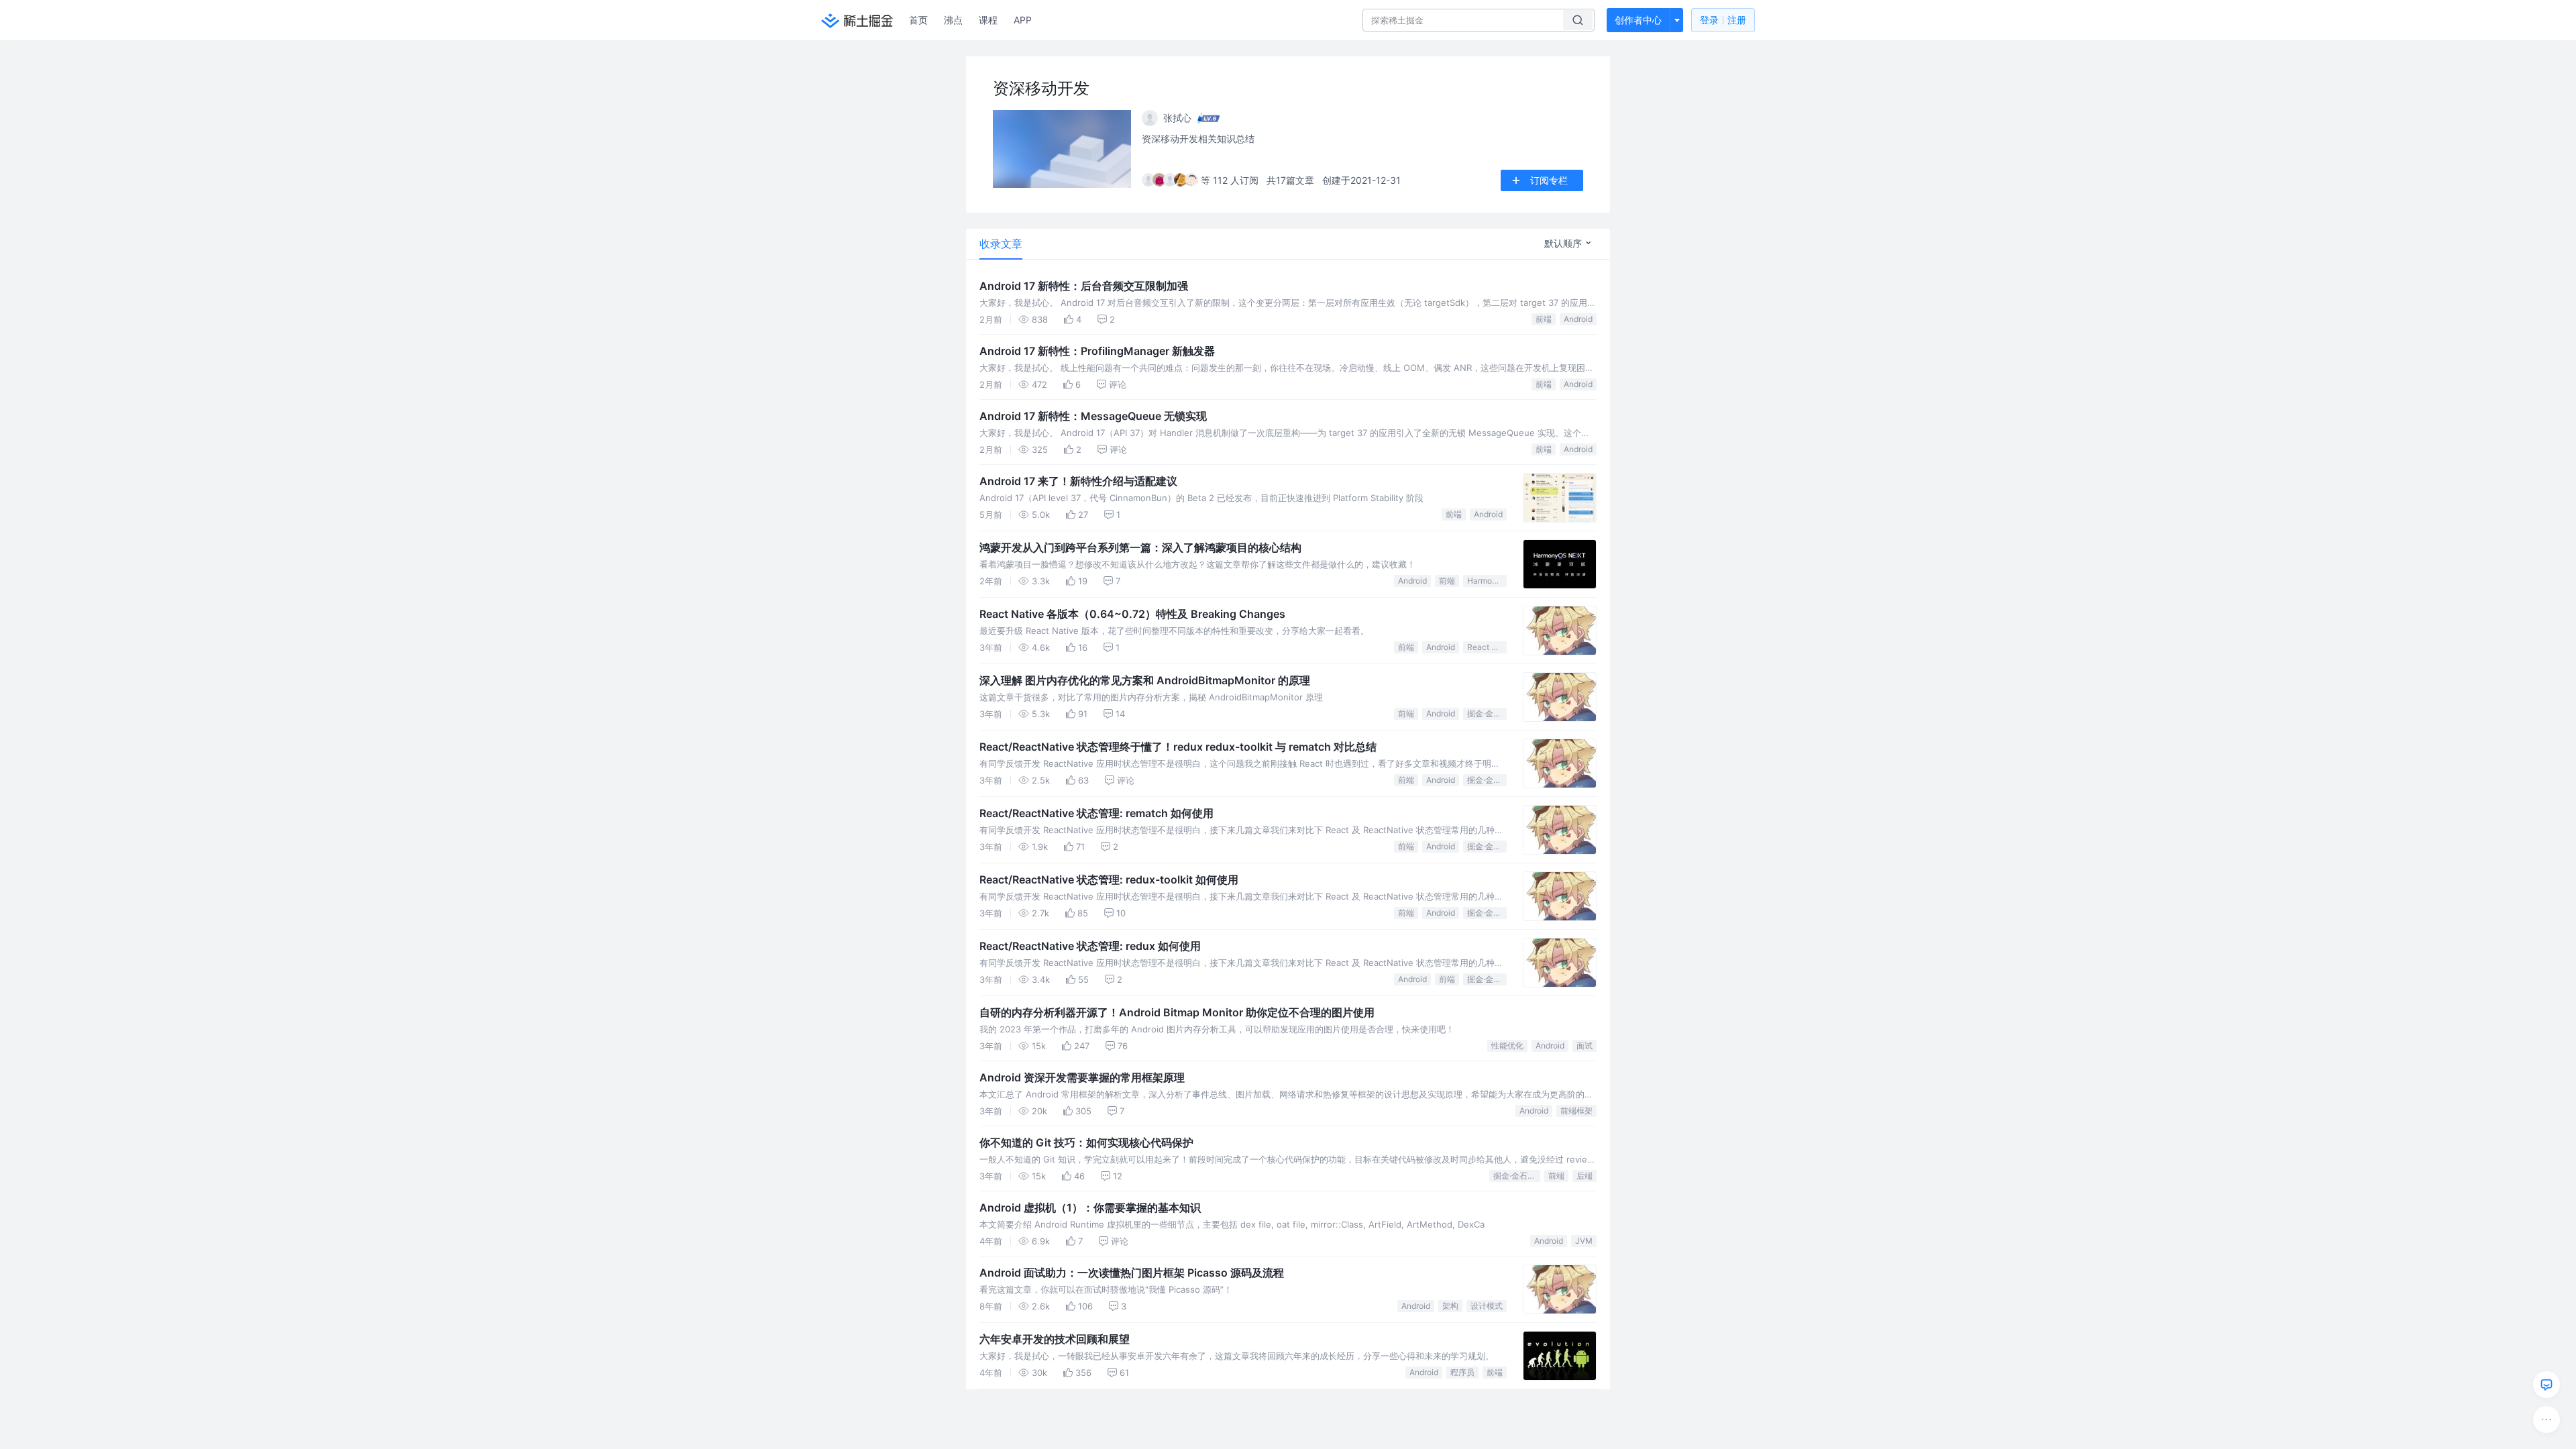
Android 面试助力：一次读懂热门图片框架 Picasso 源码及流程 (1132, 1273)
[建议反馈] (2546, 1385)
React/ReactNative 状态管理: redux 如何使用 (1090, 946)
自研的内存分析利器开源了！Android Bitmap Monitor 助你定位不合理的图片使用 (1177, 1012)
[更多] (2546, 1419)
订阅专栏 (1549, 180)
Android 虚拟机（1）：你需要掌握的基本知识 (1090, 1207)
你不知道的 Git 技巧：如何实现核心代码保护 (1086, 1142)
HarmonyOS (1487, 581)
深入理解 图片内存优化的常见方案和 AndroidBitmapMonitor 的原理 (1145, 680)
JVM (1584, 1241)
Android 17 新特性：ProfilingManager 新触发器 (1097, 351)
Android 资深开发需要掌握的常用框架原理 (1082, 1077)
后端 (1585, 1176)
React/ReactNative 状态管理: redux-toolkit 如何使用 (1109, 879)
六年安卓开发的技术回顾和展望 (1055, 1339)
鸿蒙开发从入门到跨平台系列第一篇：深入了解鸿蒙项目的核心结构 (1140, 547)
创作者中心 (1638, 20)
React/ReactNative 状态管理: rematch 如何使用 (1096, 813)
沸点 (953, 20)
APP (1023, 20)
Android (1578, 319)
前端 (1544, 319)
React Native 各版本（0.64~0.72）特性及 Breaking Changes (1132, 614)
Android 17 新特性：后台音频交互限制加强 (1084, 286)
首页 (918, 20)
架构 (1450, 1306)
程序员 (1462, 1372)
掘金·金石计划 (1487, 713)
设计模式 (1487, 1306)
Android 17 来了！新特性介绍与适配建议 (1078, 481)
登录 (1723, 20)
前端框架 (1576, 1111)
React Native (1487, 647)
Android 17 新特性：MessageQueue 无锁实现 (1093, 416)
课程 (988, 20)
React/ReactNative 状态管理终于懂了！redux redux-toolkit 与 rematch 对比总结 (1178, 747)
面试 (1585, 1045)
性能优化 (1507, 1045)
